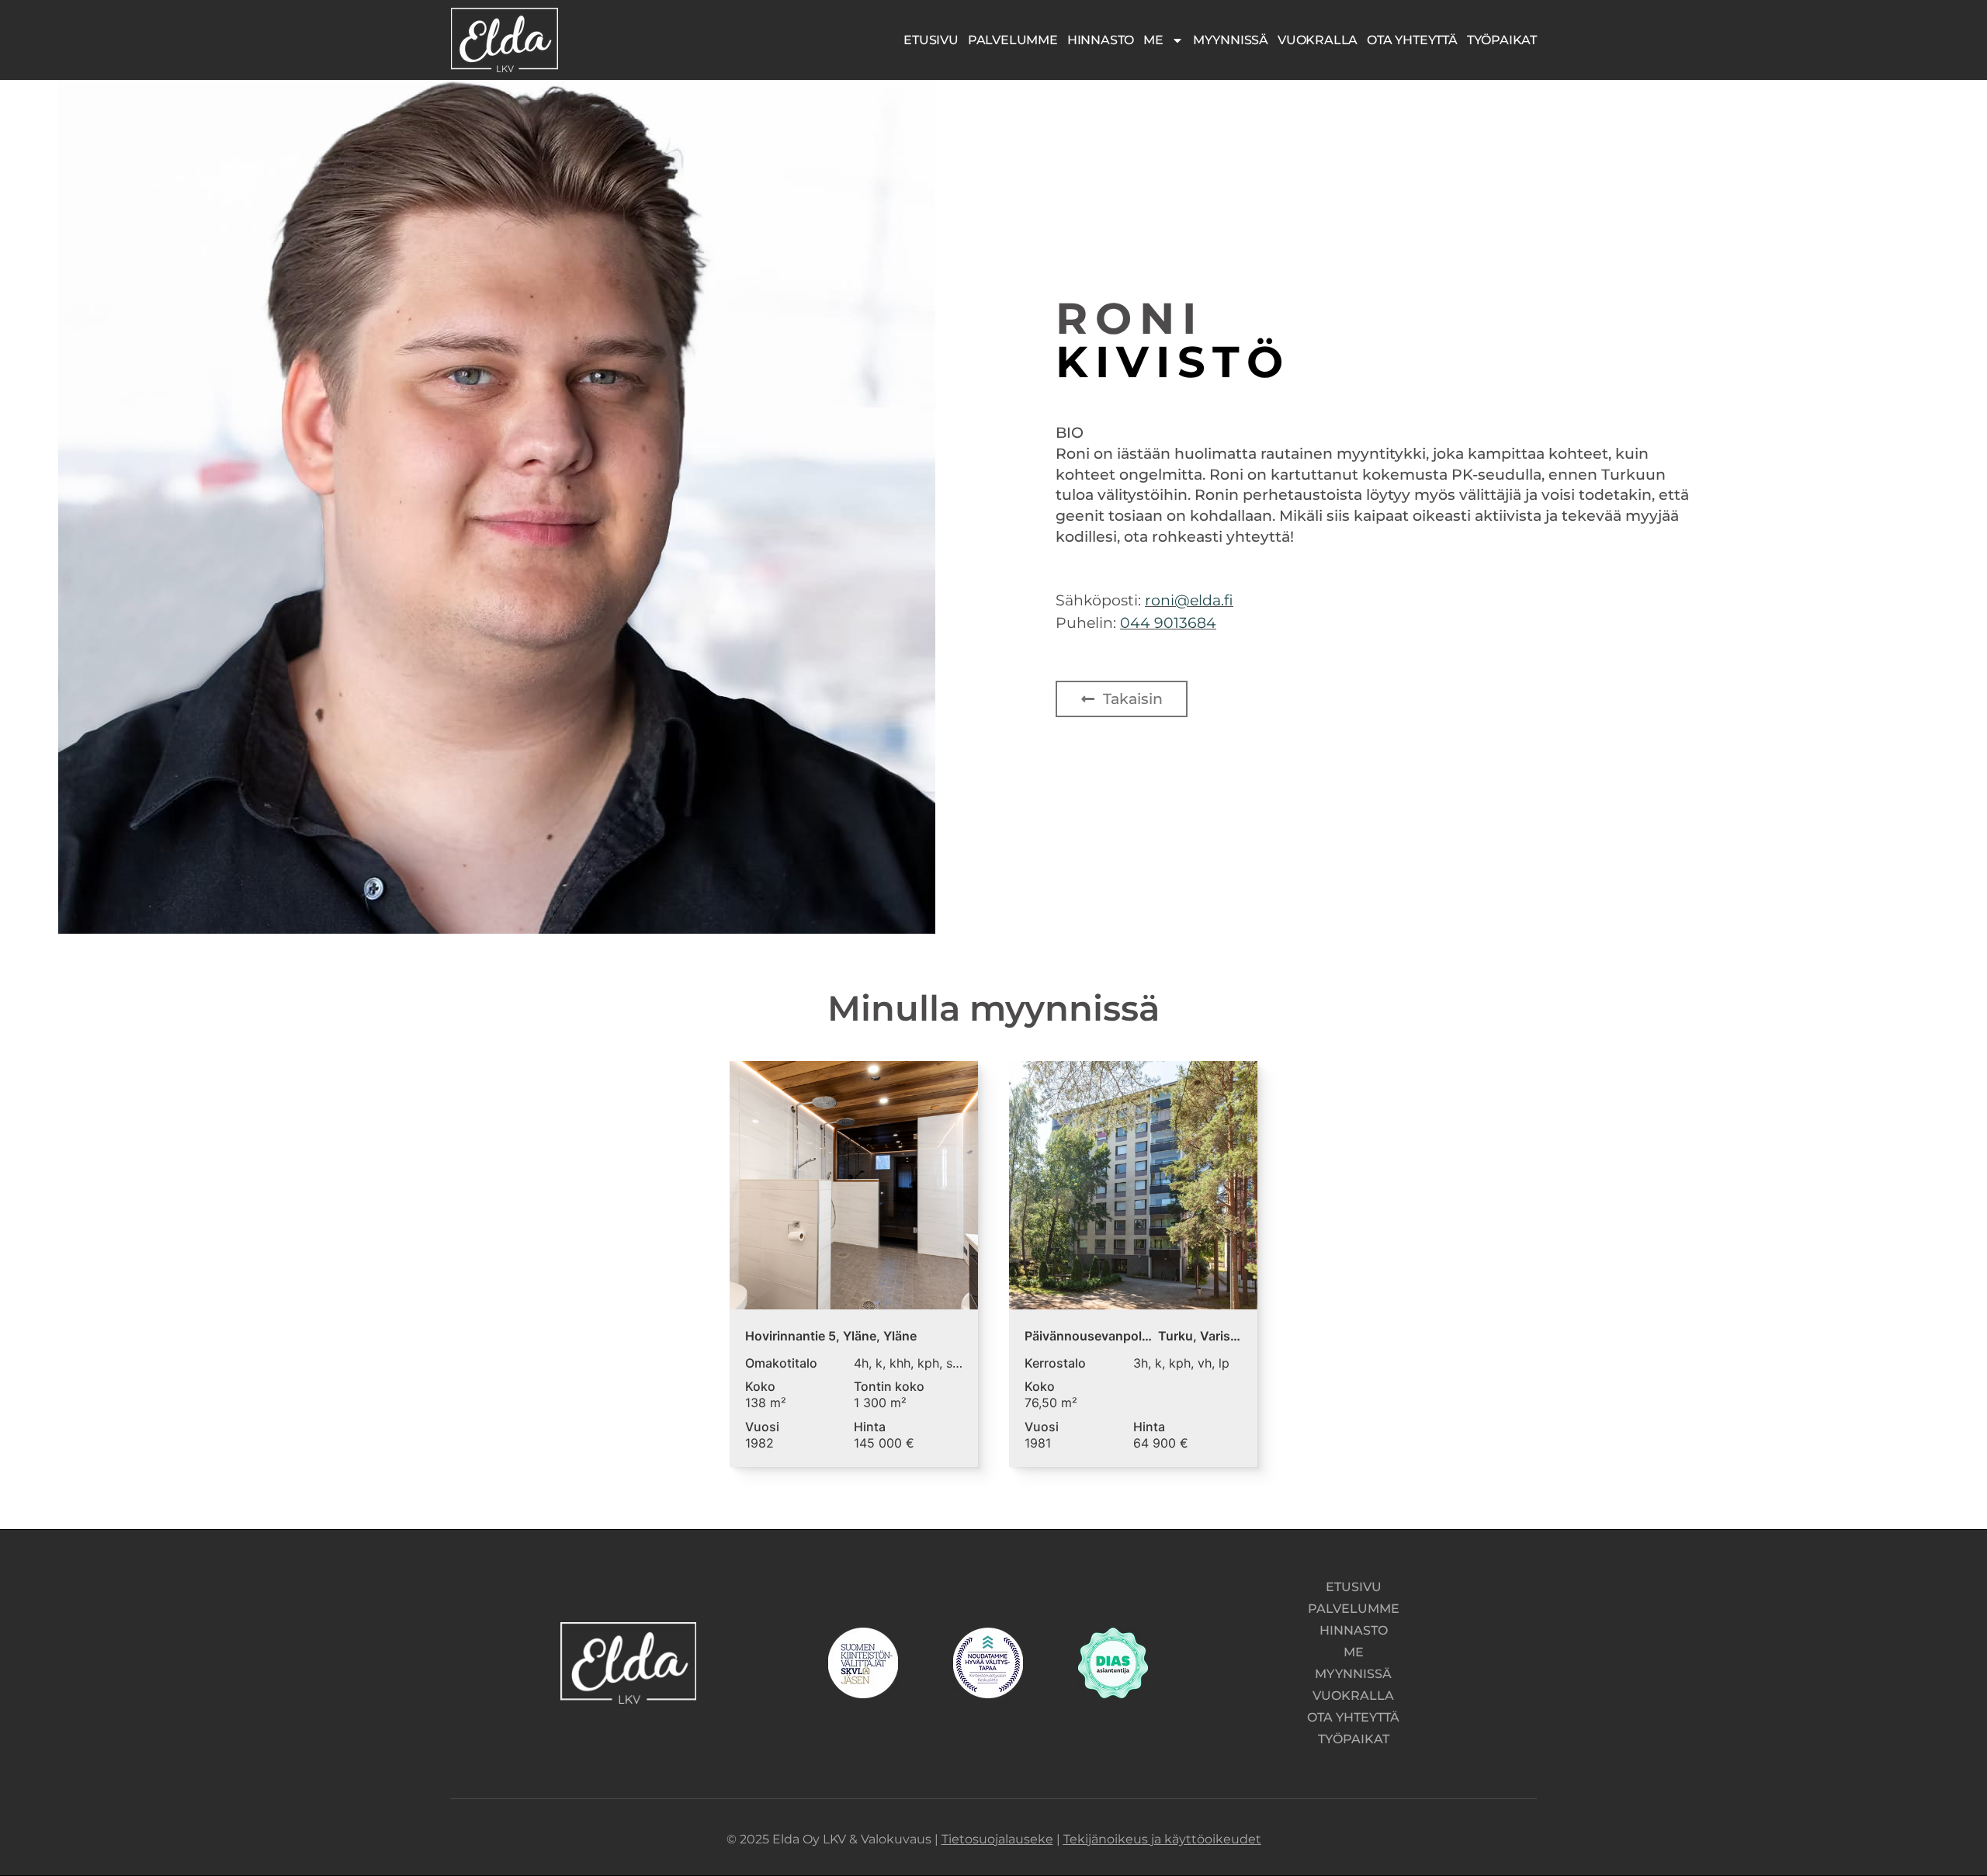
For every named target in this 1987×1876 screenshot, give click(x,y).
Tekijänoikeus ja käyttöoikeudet (1162, 1839)
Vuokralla (1318, 40)
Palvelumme (1013, 40)
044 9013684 (1168, 622)
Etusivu (931, 40)
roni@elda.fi (1189, 600)
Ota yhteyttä (1412, 40)
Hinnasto (1101, 40)
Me (1153, 40)
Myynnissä (1231, 40)
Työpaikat (1502, 40)
